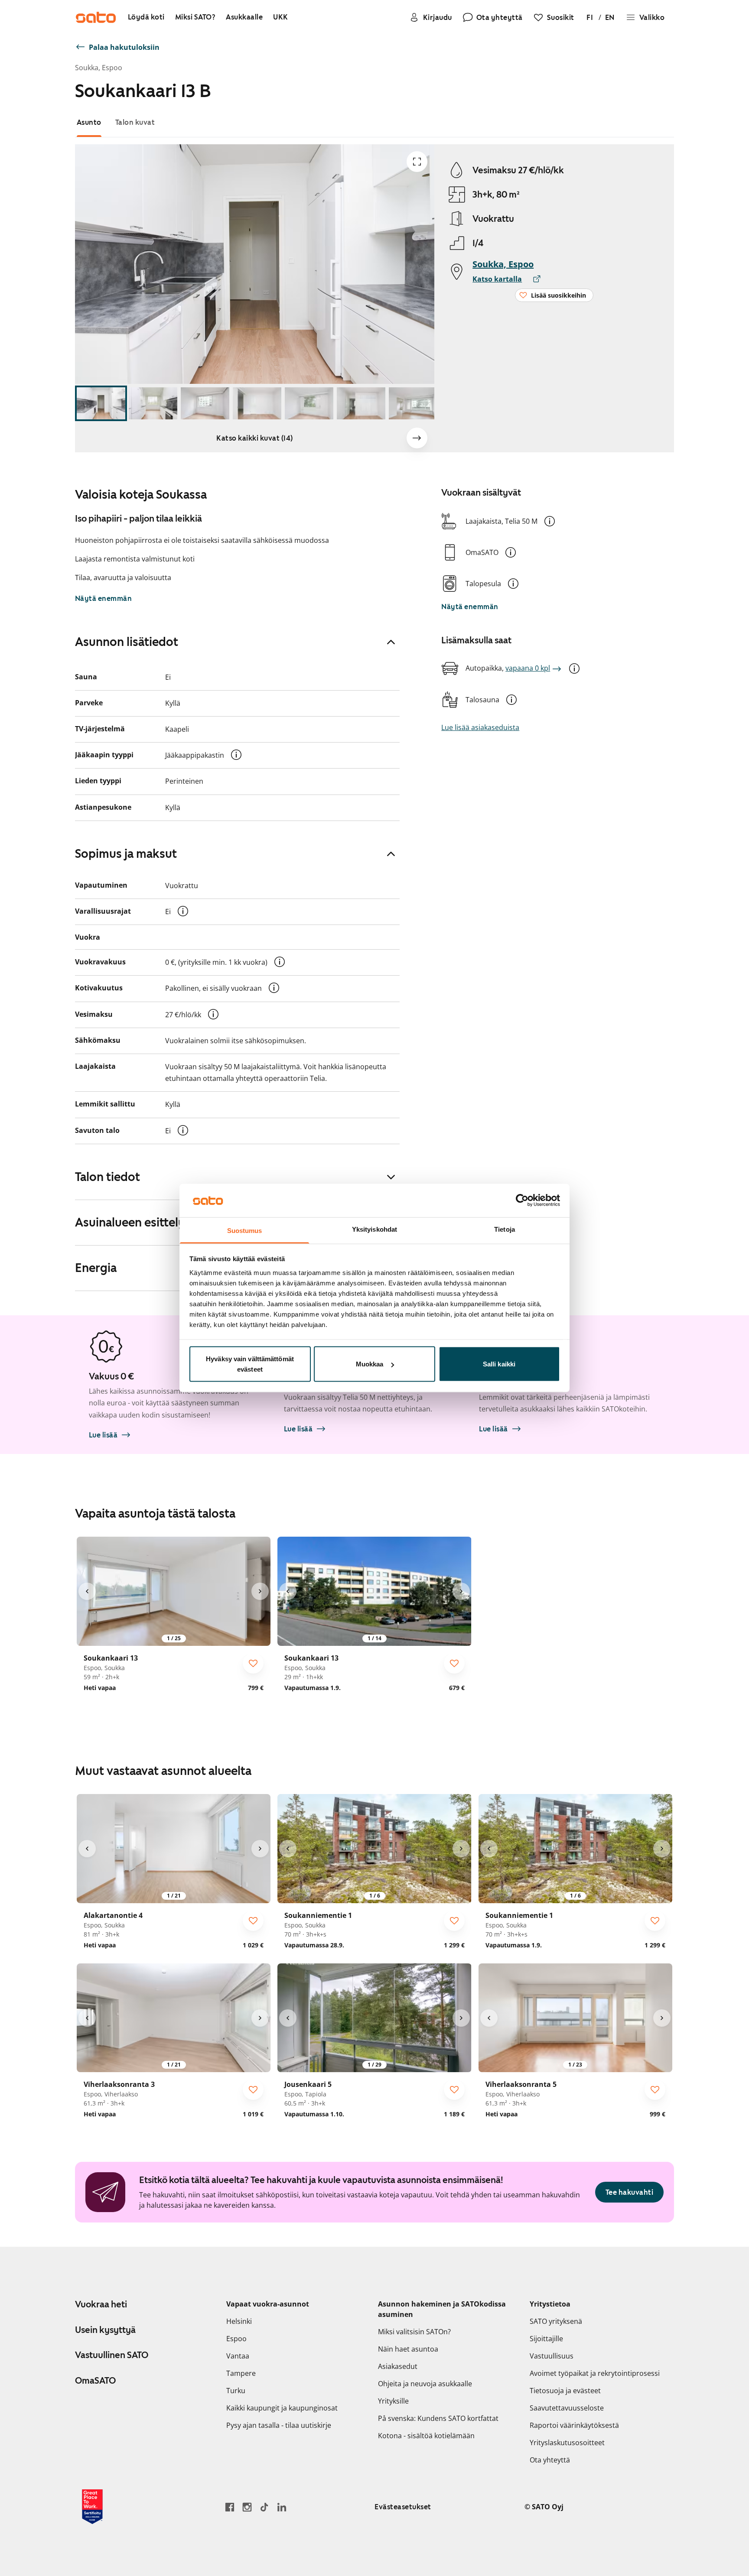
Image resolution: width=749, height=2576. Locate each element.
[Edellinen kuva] (87, 1591)
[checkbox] (253, 1663)
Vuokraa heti (101, 2304)
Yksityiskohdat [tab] (374, 1229)
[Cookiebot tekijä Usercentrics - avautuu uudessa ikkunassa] (522, 1200)
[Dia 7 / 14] (413, 404)
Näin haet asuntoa (408, 2349)
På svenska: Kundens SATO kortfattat (438, 2418)
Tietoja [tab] (505, 1229)
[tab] (89, 122)
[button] (550, 521)
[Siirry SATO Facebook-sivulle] (230, 2507)
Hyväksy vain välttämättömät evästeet (250, 1364)
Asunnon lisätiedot (127, 642)
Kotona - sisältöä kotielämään (426, 2436)
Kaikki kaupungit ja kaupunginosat (282, 2408)
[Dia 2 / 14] (153, 404)
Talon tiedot (107, 1177)
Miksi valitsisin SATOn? (414, 2332)
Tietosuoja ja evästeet (565, 2391)
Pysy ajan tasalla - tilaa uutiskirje (279, 2425)
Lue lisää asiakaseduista (480, 727)
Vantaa (238, 2356)
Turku (236, 2391)
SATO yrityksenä (556, 2321)
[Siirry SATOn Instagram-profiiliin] (247, 2507)
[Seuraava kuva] (417, 438)
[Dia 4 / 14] (257, 404)
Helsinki (239, 2321)
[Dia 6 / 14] (361, 404)
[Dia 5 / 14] (309, 404)
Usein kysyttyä (105, 2330)
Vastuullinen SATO (112, 2355)
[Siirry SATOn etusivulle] (96, 17)
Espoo (236, 2339)
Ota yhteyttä (550, 2460)
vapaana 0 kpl (528, 668)
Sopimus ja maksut (126, 853)
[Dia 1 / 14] (101, 404)
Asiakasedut (398, 2366)
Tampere (241, 2373)
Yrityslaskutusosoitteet (567, 2443)
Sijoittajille (546, 2339)
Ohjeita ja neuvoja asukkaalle (425, 2384)
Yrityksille (393, 2401)
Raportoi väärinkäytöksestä (574, 2425)
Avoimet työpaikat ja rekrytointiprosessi (595, 2373)
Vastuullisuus (552, 2356)
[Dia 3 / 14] (205, 404)
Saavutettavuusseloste (567, 2408)
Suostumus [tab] (245, 1230)
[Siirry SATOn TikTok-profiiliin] (264, 2507)
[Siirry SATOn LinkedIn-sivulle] (282, 2507)
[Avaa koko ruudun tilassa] (417, 162)
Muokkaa (370, 1364)
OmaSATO (95, 2381)
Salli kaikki (499, 1364)
